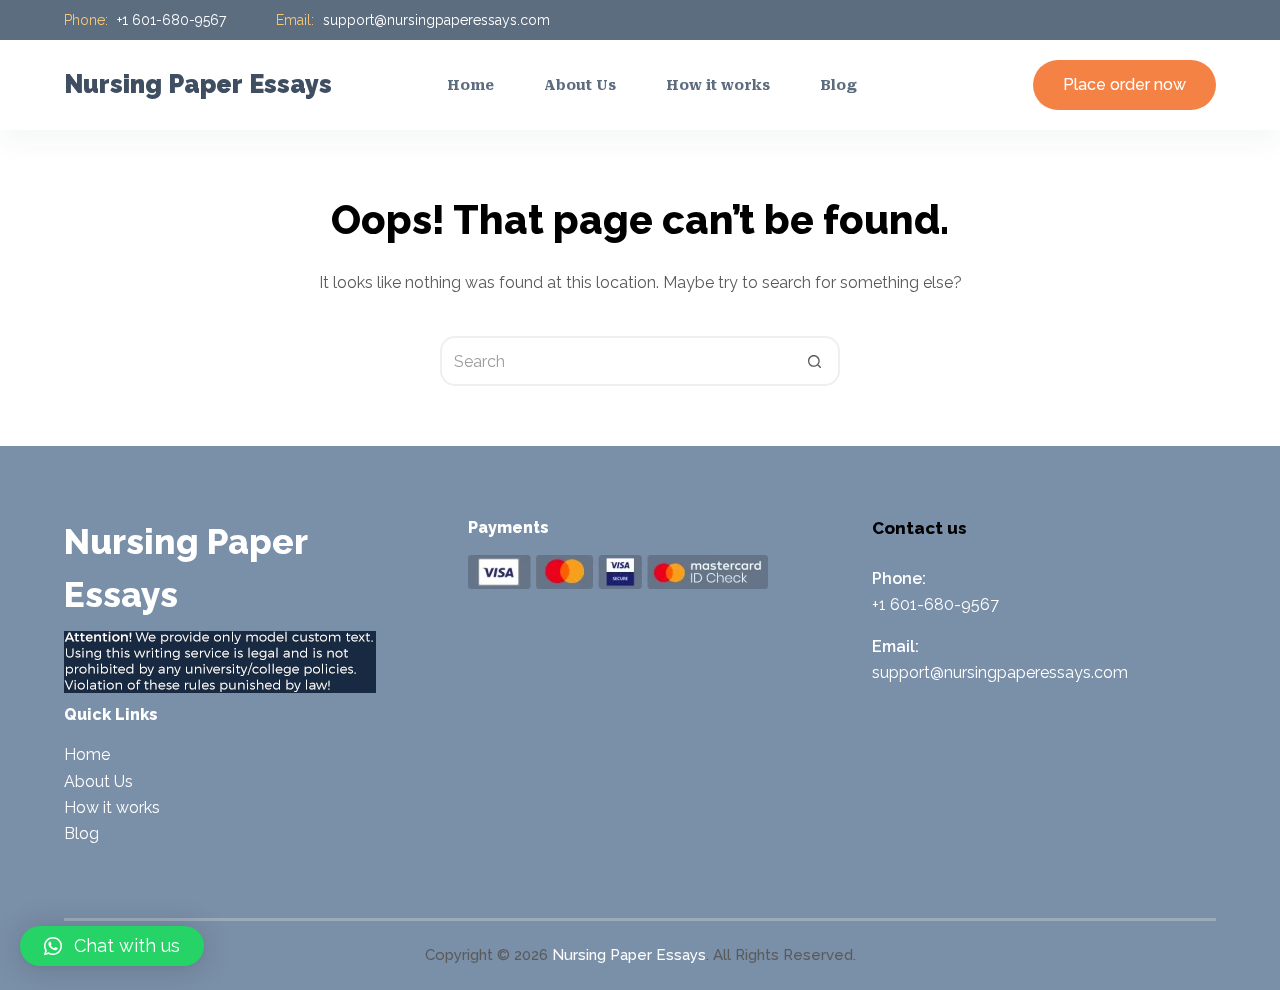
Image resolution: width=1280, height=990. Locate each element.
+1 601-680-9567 (171, 20)
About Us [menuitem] (580, 85)
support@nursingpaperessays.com (436, 20)
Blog (81, 833)
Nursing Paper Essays (198, 84)
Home (87, 754)
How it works (112, 807)
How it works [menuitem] (718, 85)
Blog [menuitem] (838, 85)
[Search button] (815, 361)
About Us (98, 781)
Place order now (1124, 84)
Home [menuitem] (470, 85)
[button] (112, 946)
